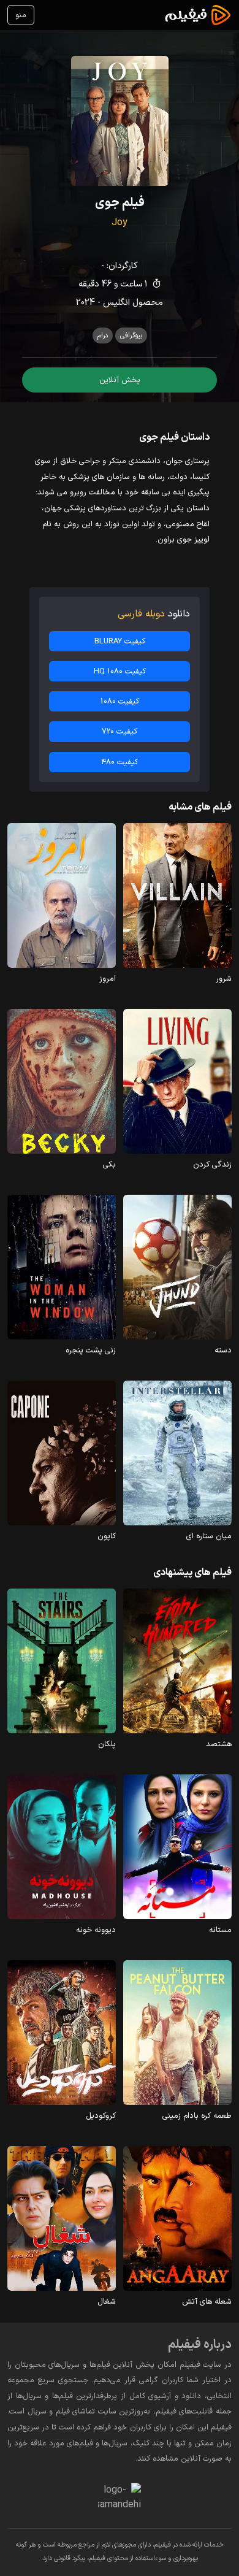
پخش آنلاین (120, 380)
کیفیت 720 (120, 731)
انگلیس (116, 303)
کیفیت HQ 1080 (120, 671)
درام (103, 335)
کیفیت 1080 (120, 701)
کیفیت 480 (120, 762)
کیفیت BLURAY (120, 641)
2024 (85, 303)
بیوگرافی (131, 335)
